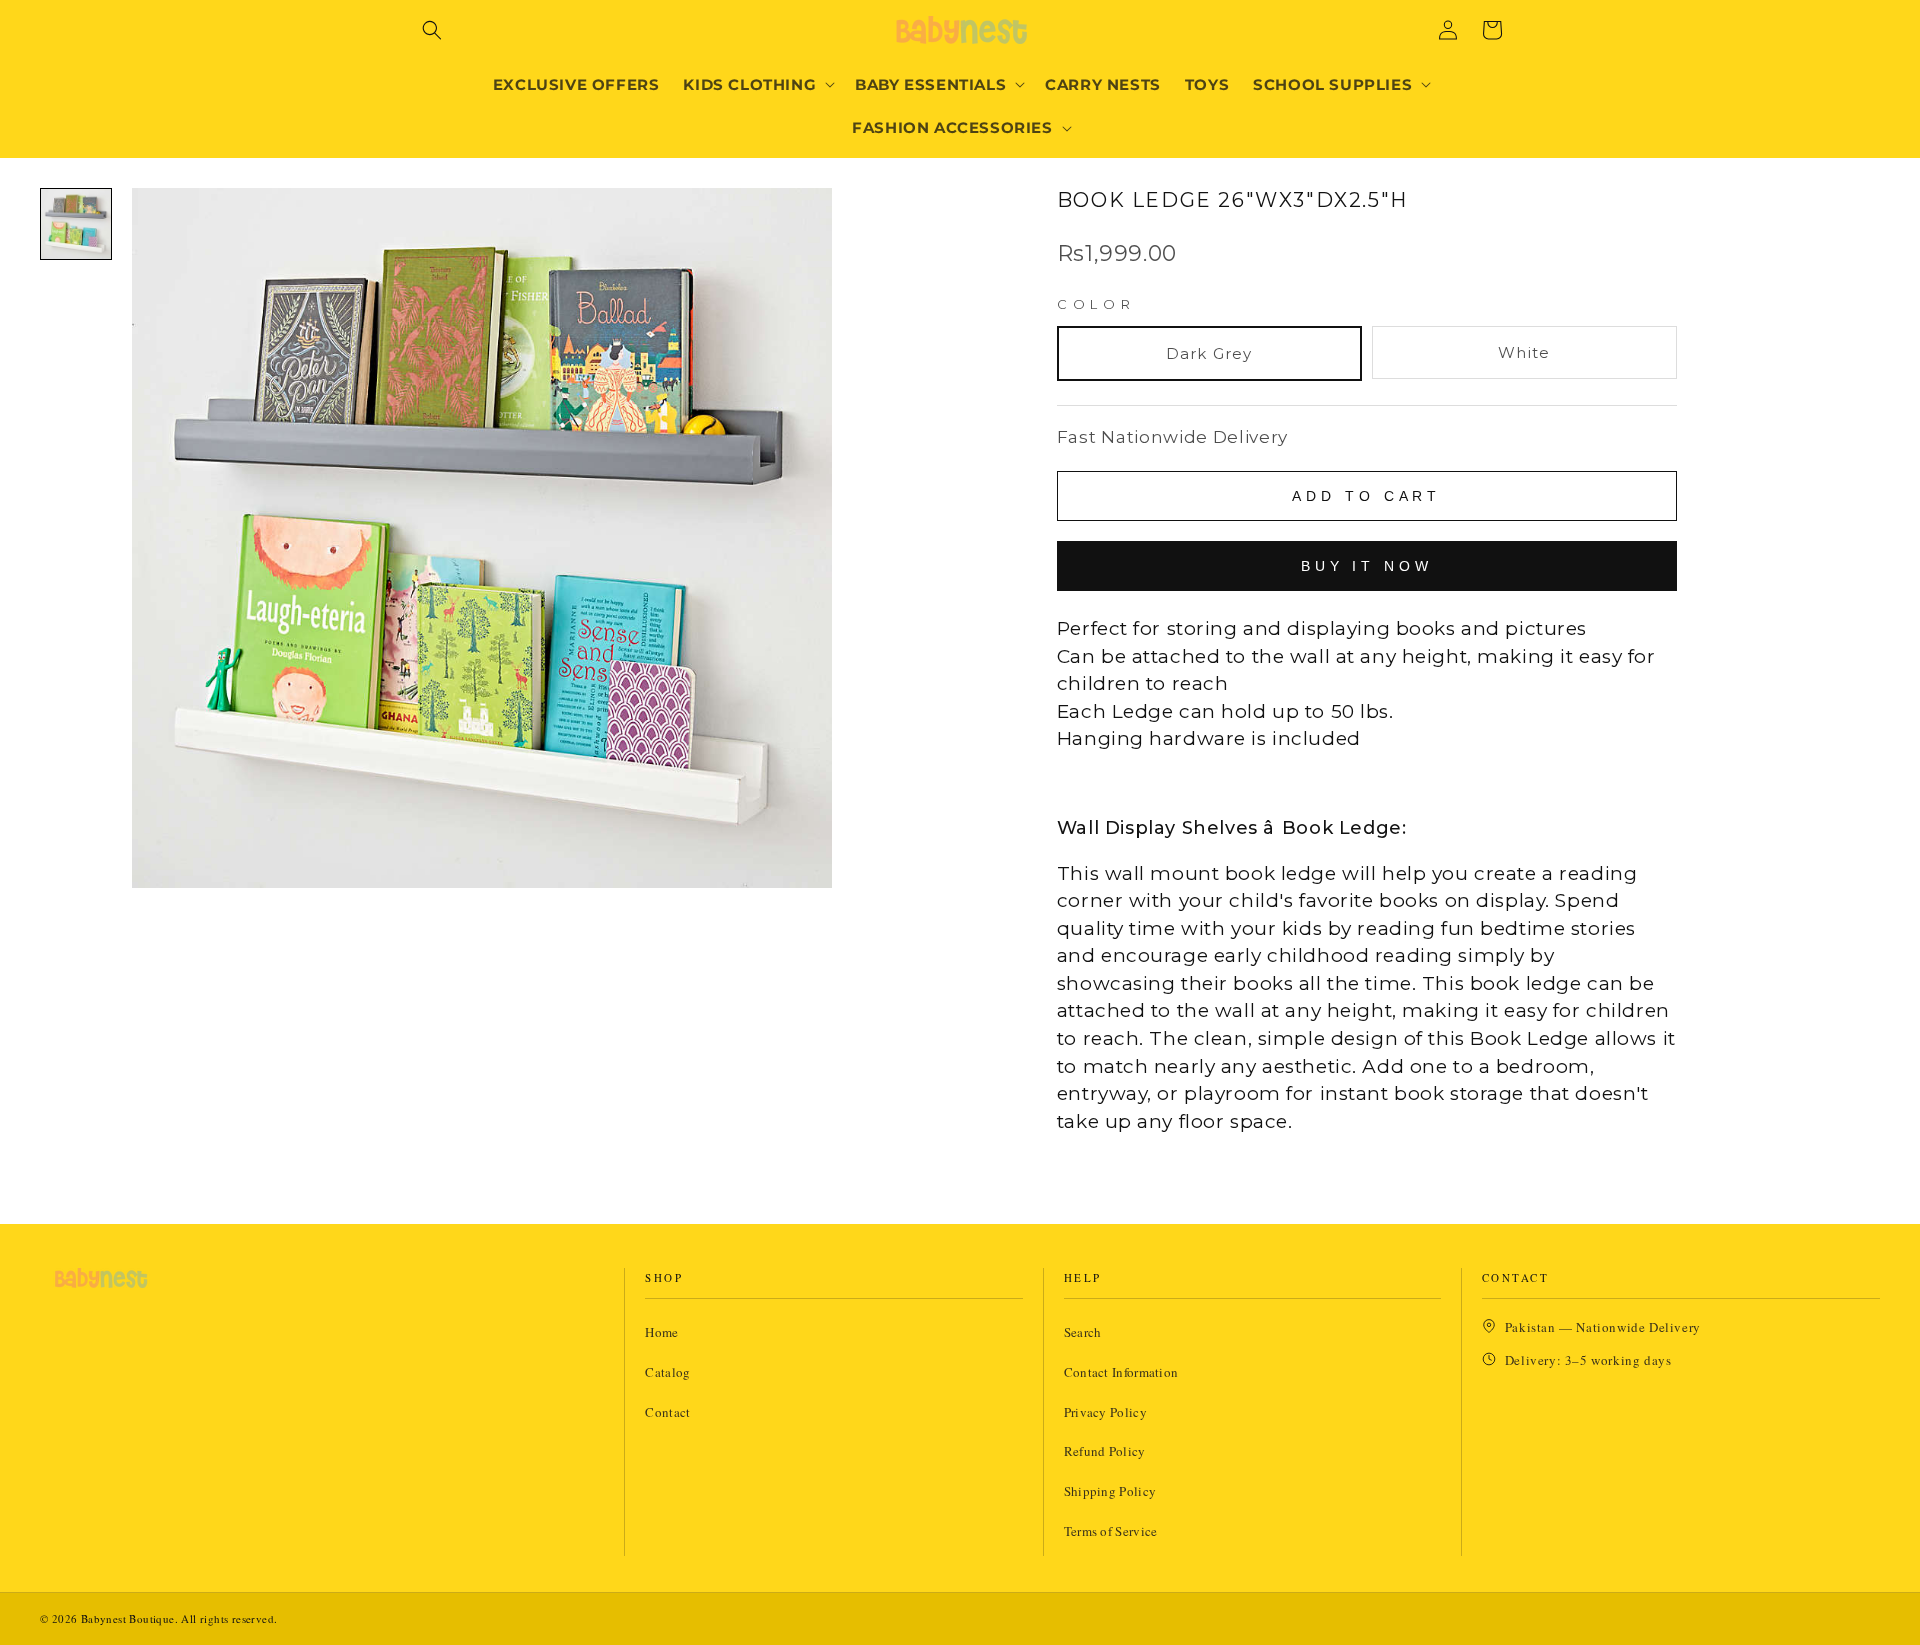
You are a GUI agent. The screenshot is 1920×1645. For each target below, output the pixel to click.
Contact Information (1121, 1372)
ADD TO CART (1366, 496)
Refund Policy (1105, 1451)
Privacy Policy (1105, 1412)
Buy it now (1367, 566)
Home (661, 1332)
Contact (667, 1412)
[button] (432, 30)
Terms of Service (1111, 1531)
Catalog (667, 1372)
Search (1083, 1332)
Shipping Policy (1110, 1491)
